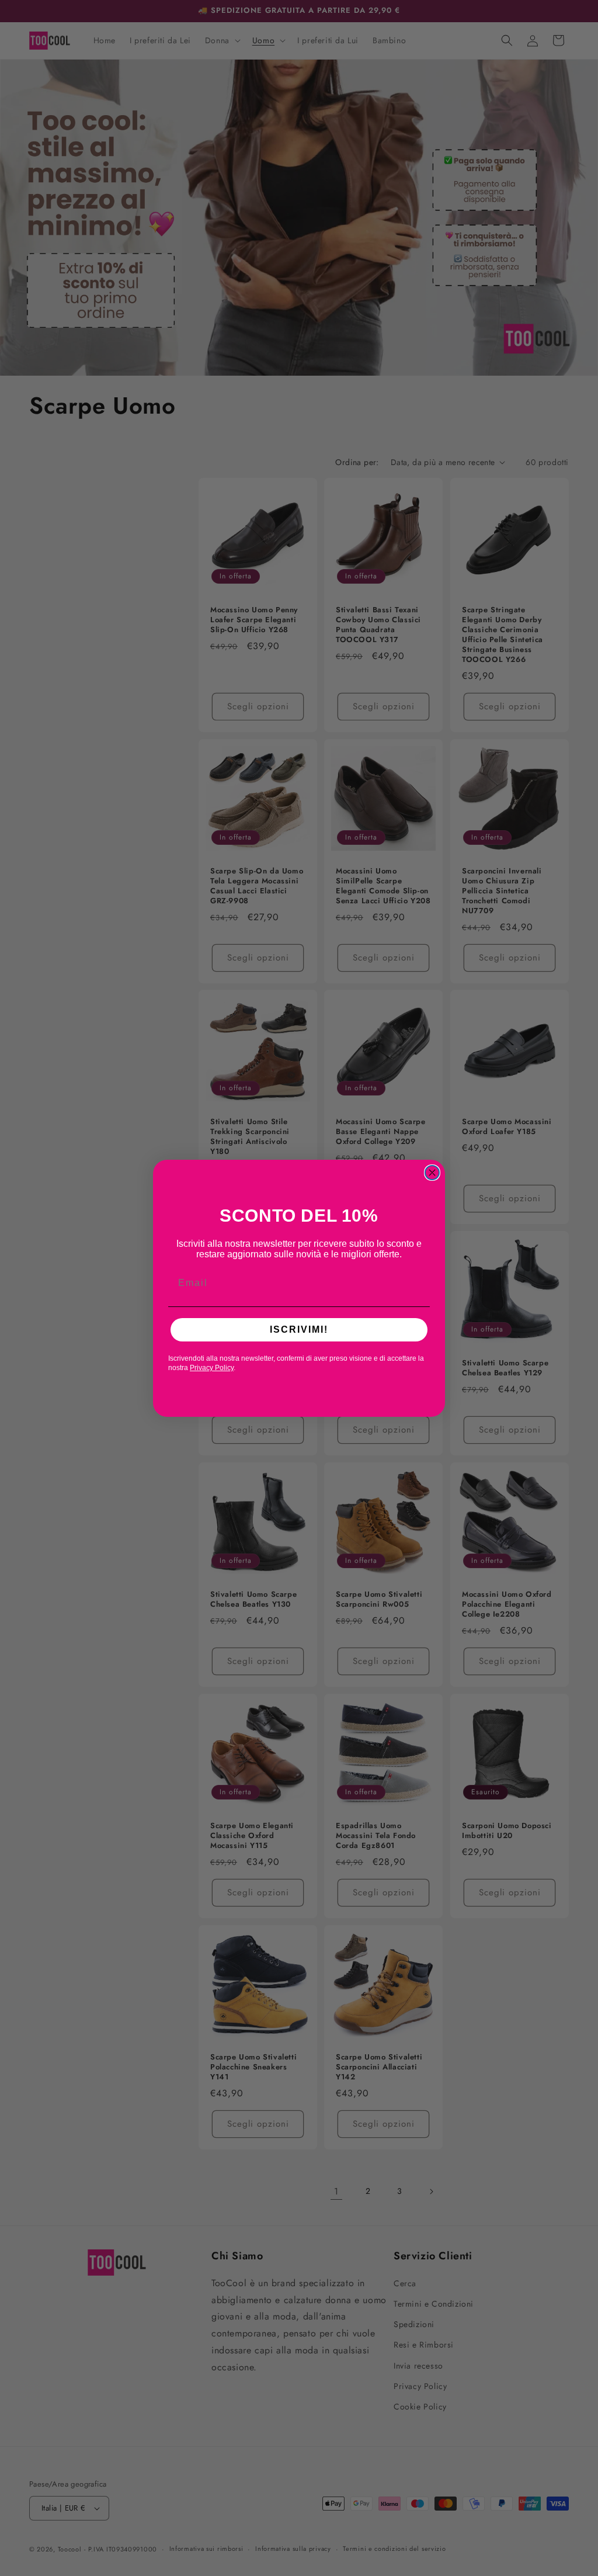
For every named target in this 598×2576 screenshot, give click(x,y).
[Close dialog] (432, 1173)
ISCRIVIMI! (299, 1329)
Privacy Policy (212, 1368)
